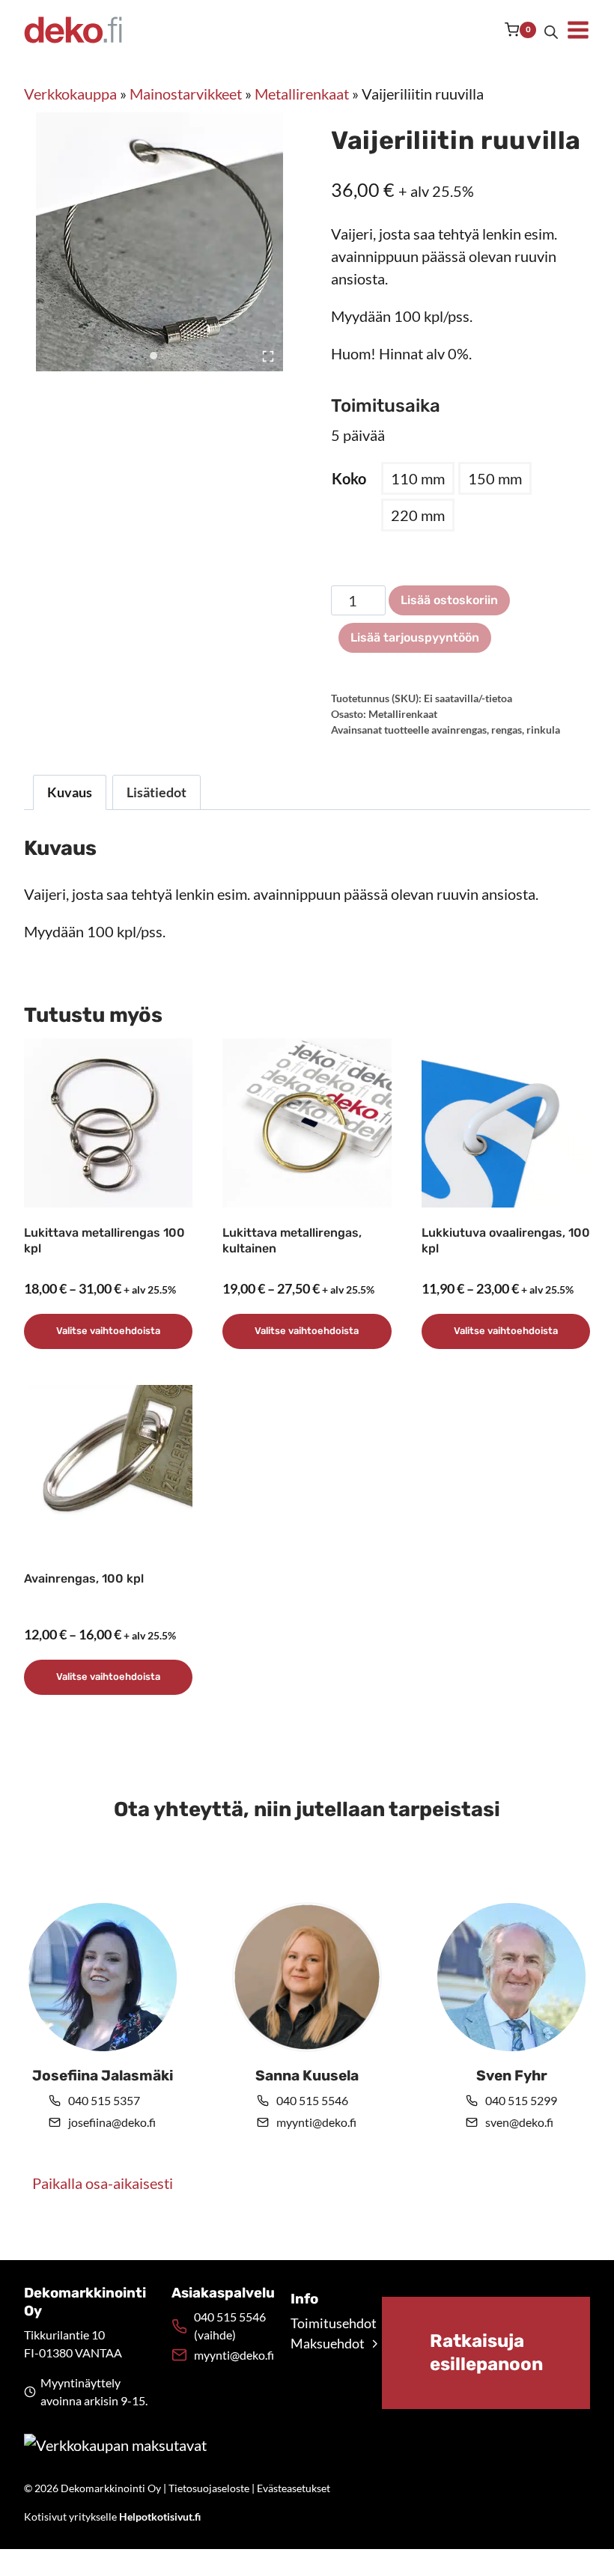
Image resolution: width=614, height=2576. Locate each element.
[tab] (153, 356)
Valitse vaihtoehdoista (108, 1331)
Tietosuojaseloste (209, 2488)
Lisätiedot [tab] (156, 792)
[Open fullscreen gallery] (268, 356)
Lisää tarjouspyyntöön (415, 637)
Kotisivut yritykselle (112, 2516)
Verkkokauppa (70, 94)
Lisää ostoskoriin (449, 600)
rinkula (543, 730)
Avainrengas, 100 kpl (84, 1578)
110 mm (418, 478)
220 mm (418, 515)
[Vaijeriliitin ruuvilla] (165, 242)
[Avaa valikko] (578, 30)
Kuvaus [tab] (70, 792)
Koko (349, 478)
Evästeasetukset (294, 2488)
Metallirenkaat (302, 94)
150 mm (495, 478)
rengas (507, 730)
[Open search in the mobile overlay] (551, 30)
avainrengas (459, 730)
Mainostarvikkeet (186, 94)
